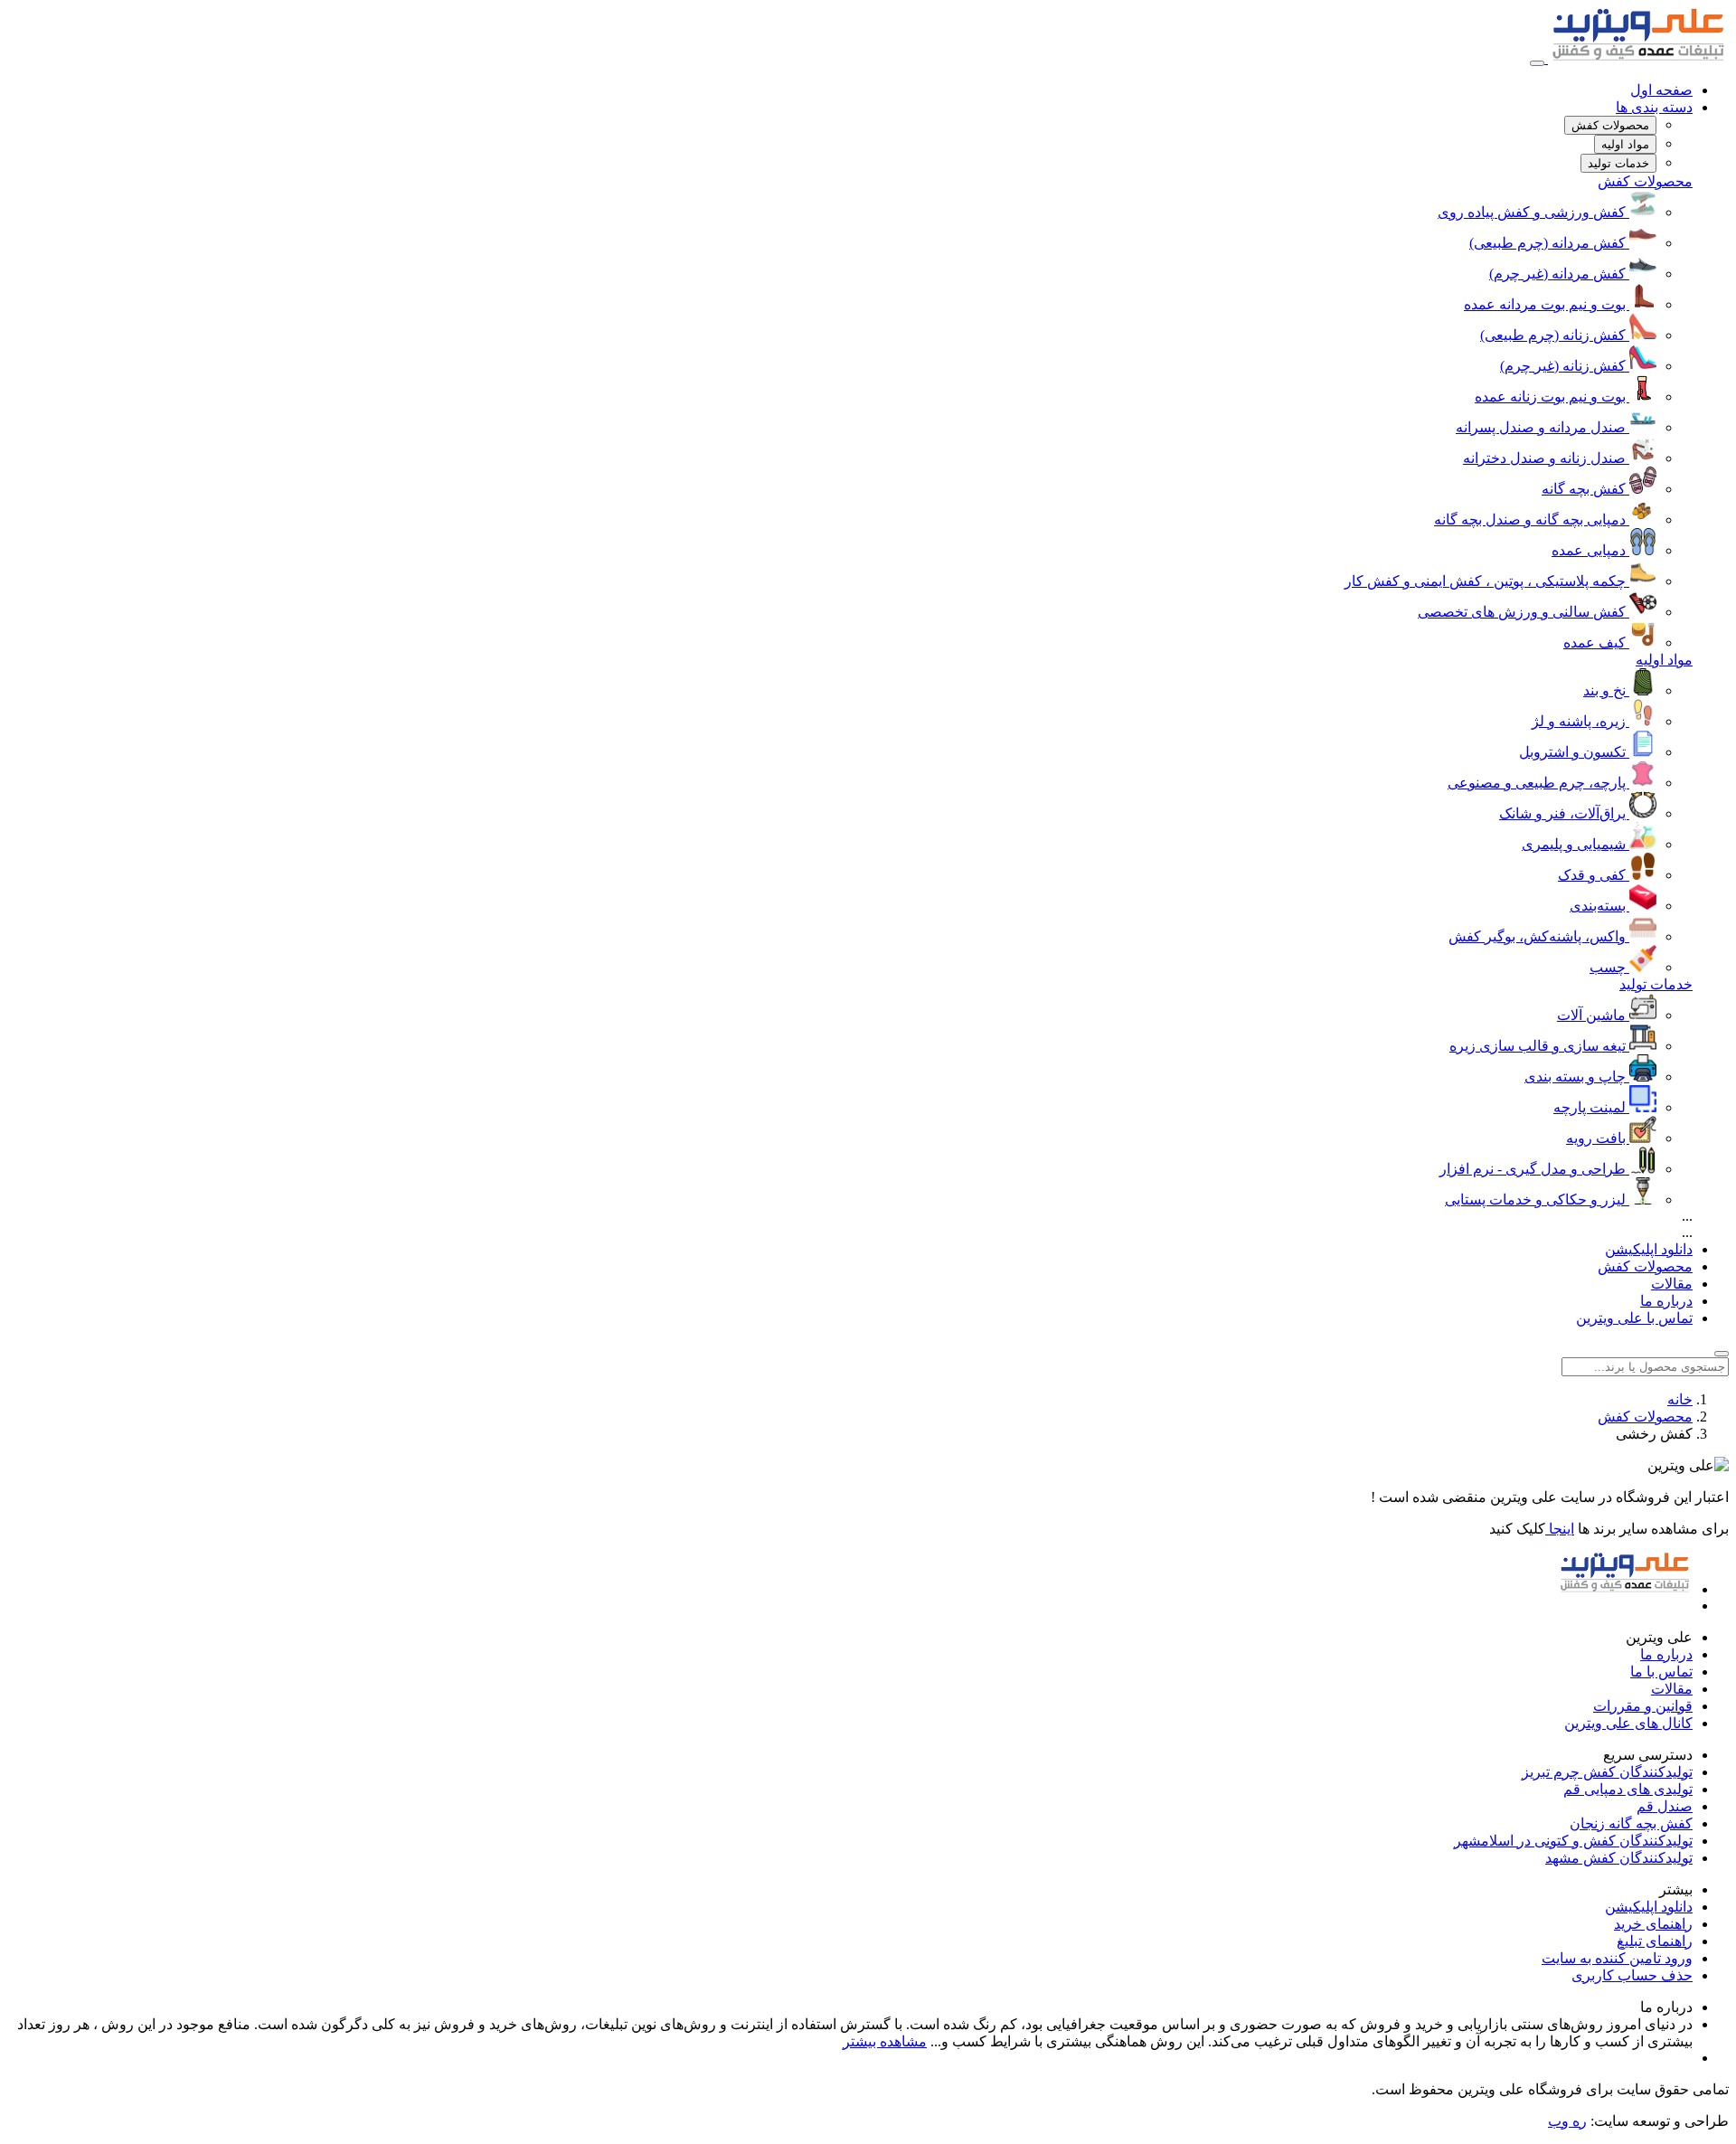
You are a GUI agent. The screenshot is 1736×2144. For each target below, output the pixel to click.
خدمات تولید (1656, 984)
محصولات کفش (1645, 181)
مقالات (1672, 1284)
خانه (1680, 1399)
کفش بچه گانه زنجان (1631, 1823)
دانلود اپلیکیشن (1649, 1249)
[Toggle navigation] (1537, 63)
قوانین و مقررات (1643, 1706)
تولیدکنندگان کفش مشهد (1619, 1858)
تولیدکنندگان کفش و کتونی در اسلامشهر (1573, 1841)
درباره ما (1666, 1301)
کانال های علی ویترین (1628, 1723)
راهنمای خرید (1653, 1924)
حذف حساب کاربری (1632, 1975)
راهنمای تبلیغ (1655, 1941)
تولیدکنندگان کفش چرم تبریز (1607, 1772)
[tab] (1610, 125)
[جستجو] (1722, 1354)
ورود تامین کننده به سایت (1617, 1958)
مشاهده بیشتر (885, 2041)
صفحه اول (1661, 90)
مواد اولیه (1664, 660)
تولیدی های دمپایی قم (1628, 1789)
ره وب (1567, 2121)
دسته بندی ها (1654, 107)
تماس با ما (1661, 1672)
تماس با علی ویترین (1634, 1318)
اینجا (1560, 1529)
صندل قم (1665, 1806)
